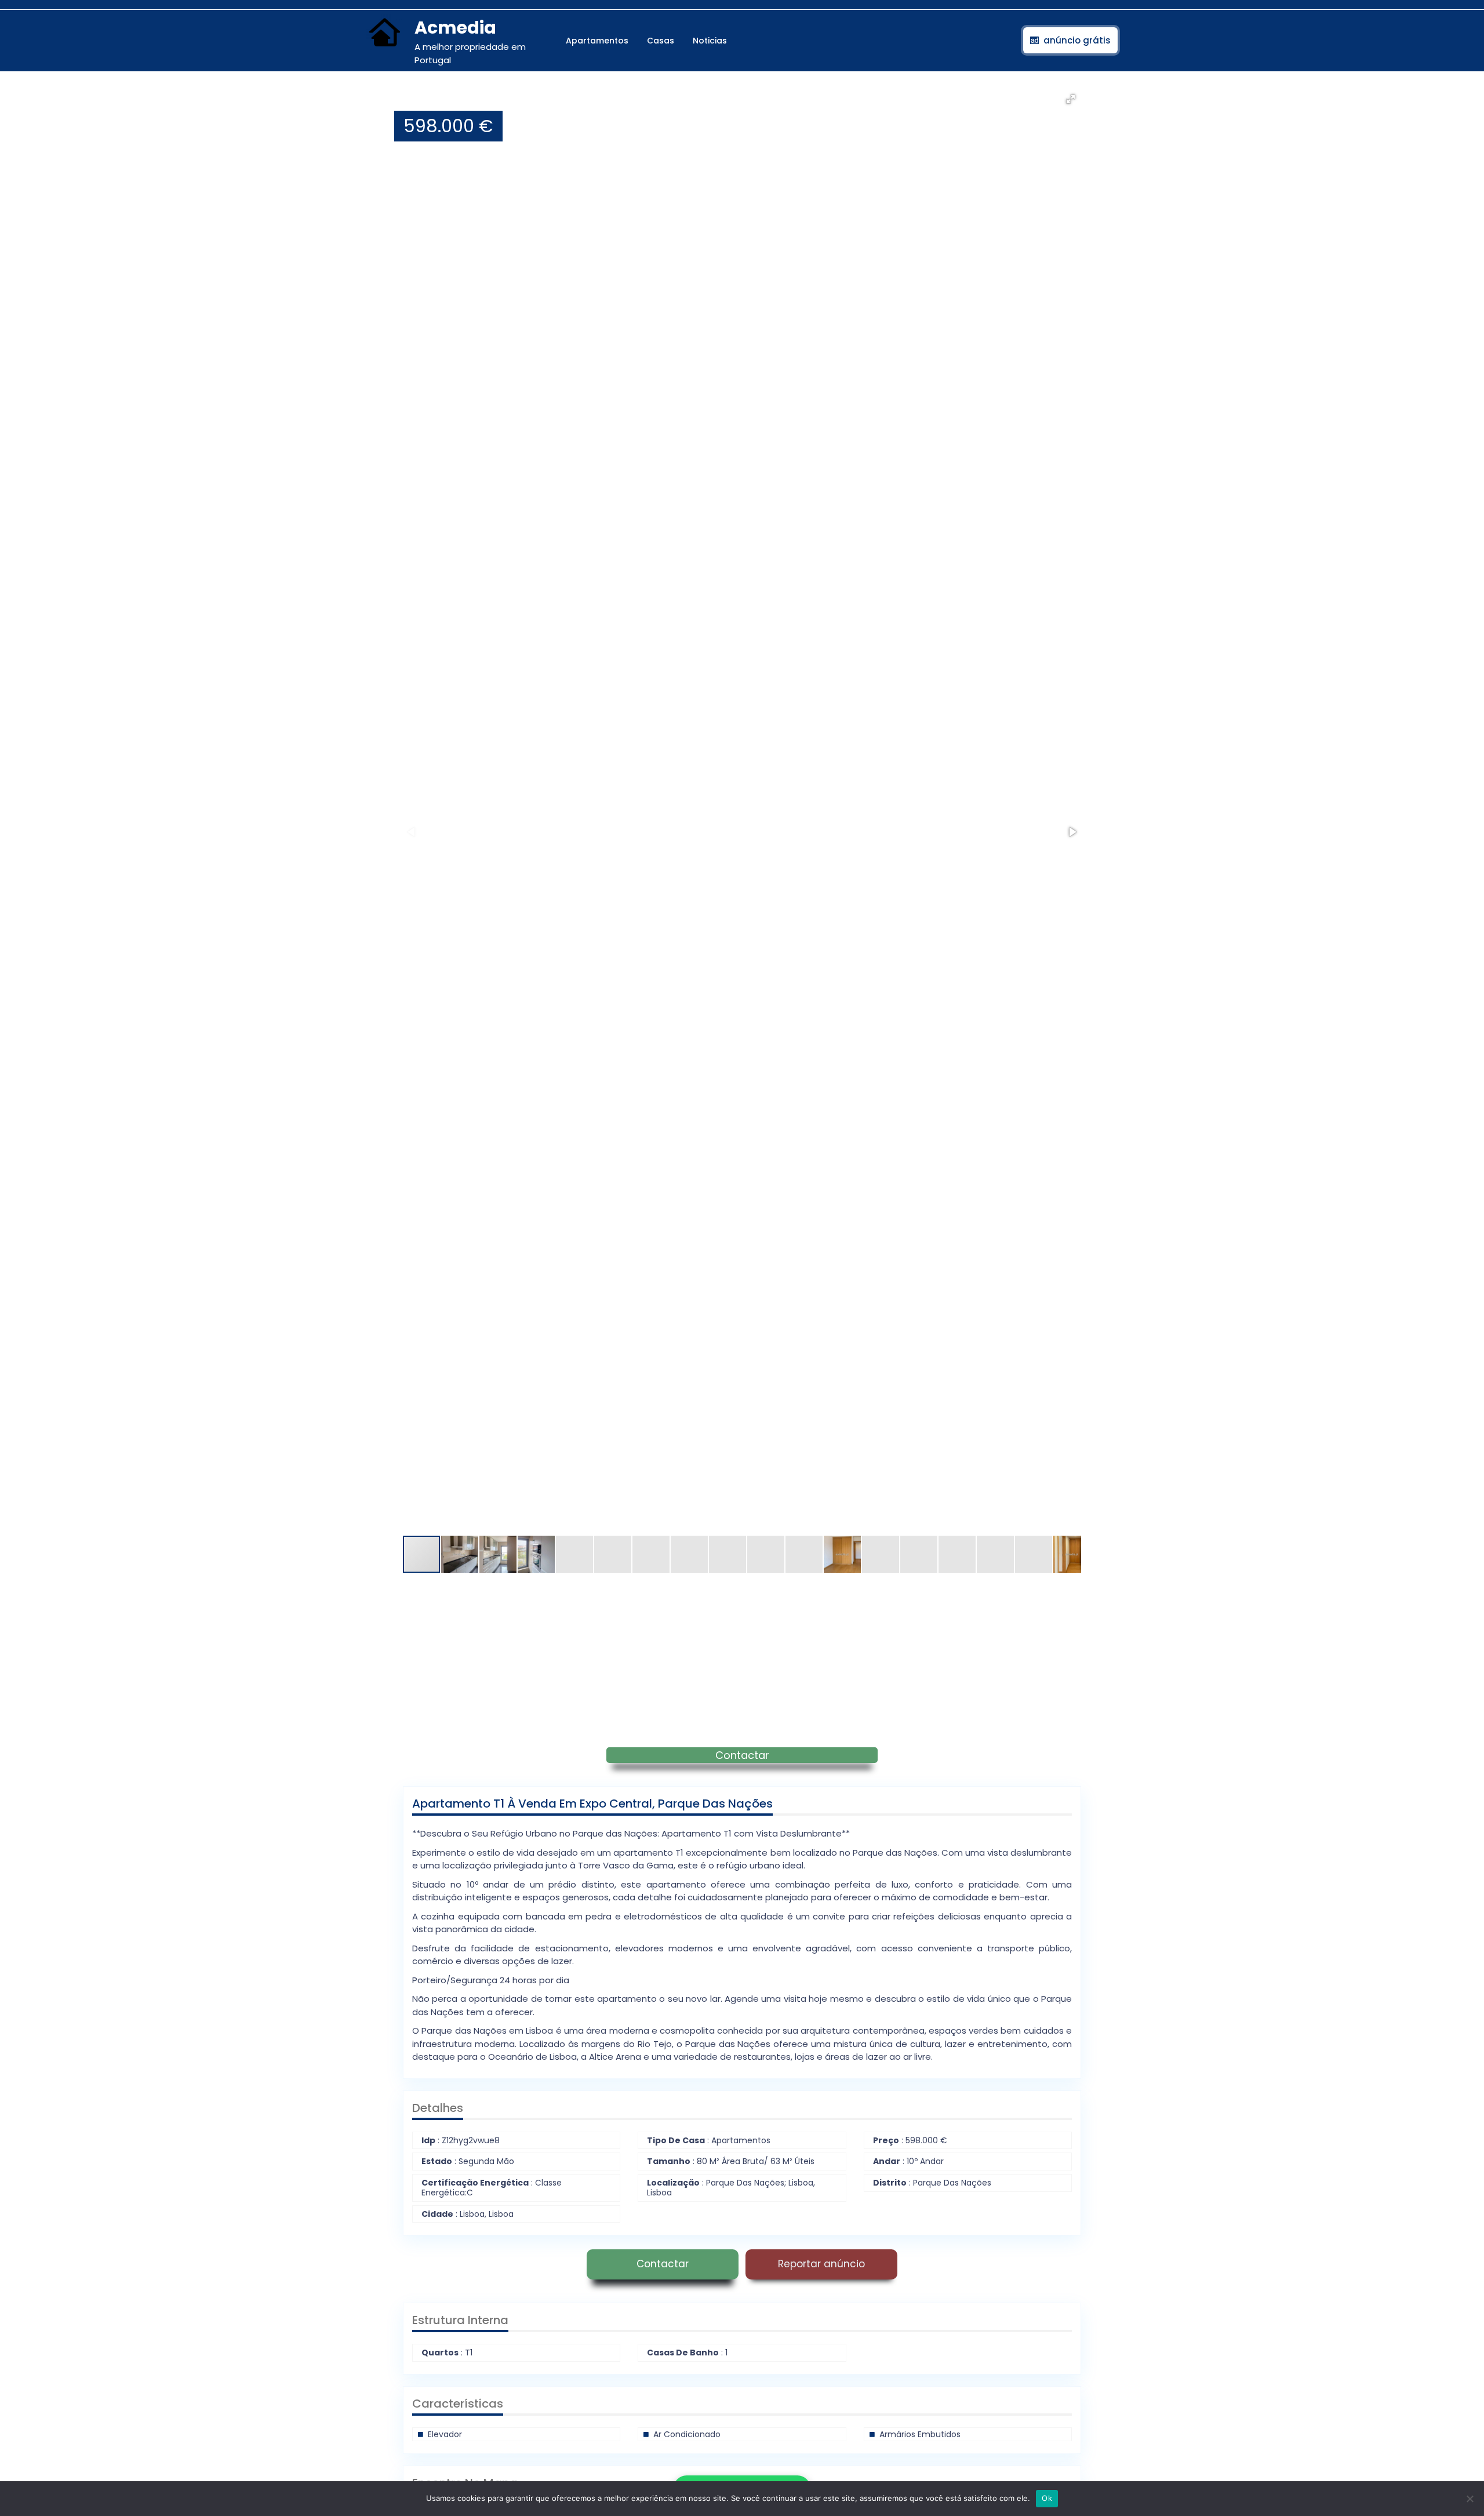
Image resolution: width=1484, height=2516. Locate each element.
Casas (661, 41)
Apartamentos (597, 41)
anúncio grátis (1077, 40)
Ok (1047, 2498)
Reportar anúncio (821, 2264)
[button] (1071, 99)
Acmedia (455, 28)
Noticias (710, 41)
